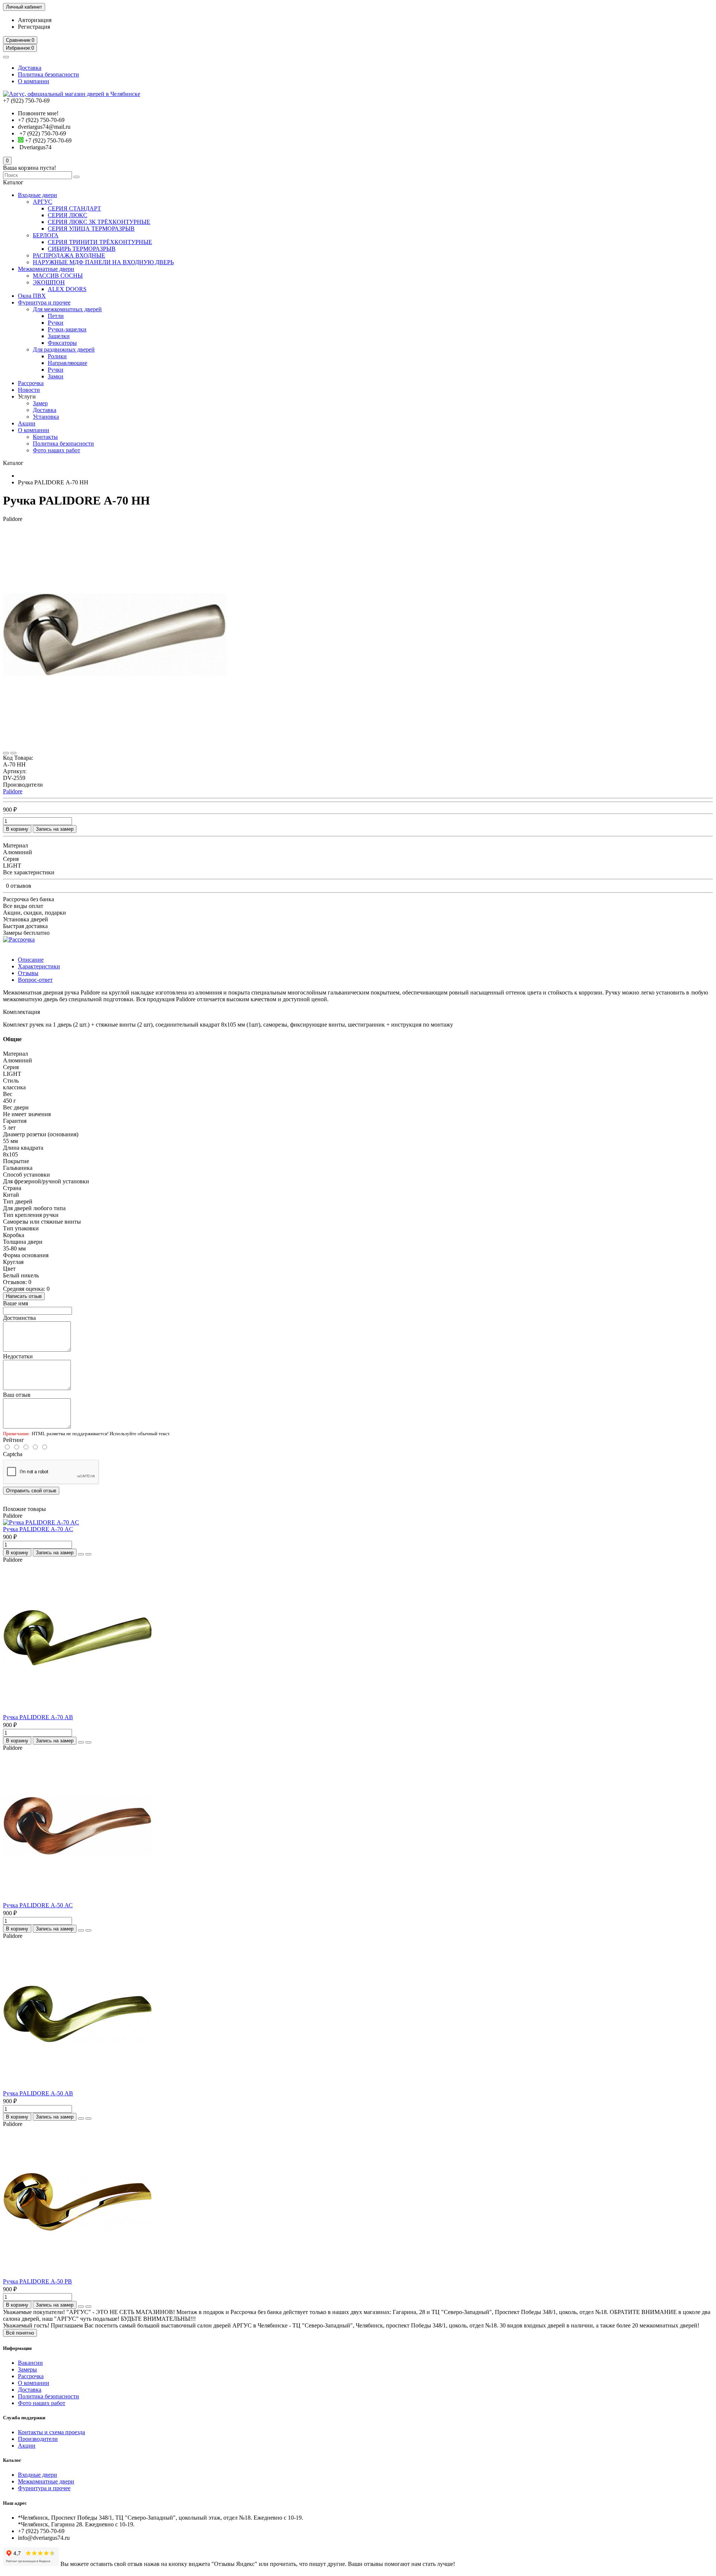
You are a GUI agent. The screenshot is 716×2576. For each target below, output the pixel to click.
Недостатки (18, 1356)
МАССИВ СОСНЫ (58, 276)
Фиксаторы (62, 343)
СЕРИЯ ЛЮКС (67, 215)
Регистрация (34, 27)
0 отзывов (19, 886)
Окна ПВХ (32, 296)
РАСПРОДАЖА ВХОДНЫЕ (69, 255)
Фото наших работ (56, 450)
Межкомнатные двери (46, 269)
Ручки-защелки (67, 329)
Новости (29, 390)
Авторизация (35, 20)
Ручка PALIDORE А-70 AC (38, 1529)
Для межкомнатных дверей (67, 309)
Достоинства (19, 1318)
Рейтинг (14, 1440)
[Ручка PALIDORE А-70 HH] (115, 744)
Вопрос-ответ (35, 980)
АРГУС (43, 202)
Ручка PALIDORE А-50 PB (37, 2281)
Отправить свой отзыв (31, 1491)
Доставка (30, 68)
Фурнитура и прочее (44, 302)
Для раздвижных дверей (64, 349)
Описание (31, 960)
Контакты (45, 437)
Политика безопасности (48, 74)
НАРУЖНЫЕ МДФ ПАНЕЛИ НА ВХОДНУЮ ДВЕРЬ (103, 262)
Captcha (13, 1454)
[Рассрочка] (19, 939)
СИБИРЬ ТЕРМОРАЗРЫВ (82, 249)
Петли (56, 316)
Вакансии (30, 2363)
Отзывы (28, 973)
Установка (46, 417)
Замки (56, 376)
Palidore (13, 791)
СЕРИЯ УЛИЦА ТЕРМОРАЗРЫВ (91, 229)
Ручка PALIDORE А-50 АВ (38, 2093)
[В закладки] (6, 753)
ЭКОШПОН (49, 282)
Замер (40, 403)
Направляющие (67, 363)
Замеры (27, 2369)
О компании (34, 81)
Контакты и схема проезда (51, 2432)
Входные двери (37, 195)
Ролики (57, 356)
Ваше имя (15, 1303)
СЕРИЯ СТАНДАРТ (74, 208)
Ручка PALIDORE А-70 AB (38, 1717)
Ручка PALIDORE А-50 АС (38, 1905)
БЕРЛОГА (46, 235)
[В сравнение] (13, 753)
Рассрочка (31, 383)
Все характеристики (29, 872)
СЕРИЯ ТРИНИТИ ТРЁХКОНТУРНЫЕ (100, 242)
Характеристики (39, 966)
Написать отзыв (24, 1296)
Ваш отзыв (17, 1395)
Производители (38, 2439)
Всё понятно (20, 2333)
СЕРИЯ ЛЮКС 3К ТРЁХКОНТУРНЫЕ (99, 222)
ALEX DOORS (67, 289)
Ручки (56, 323)
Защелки (59, 336)
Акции (27, 423)
